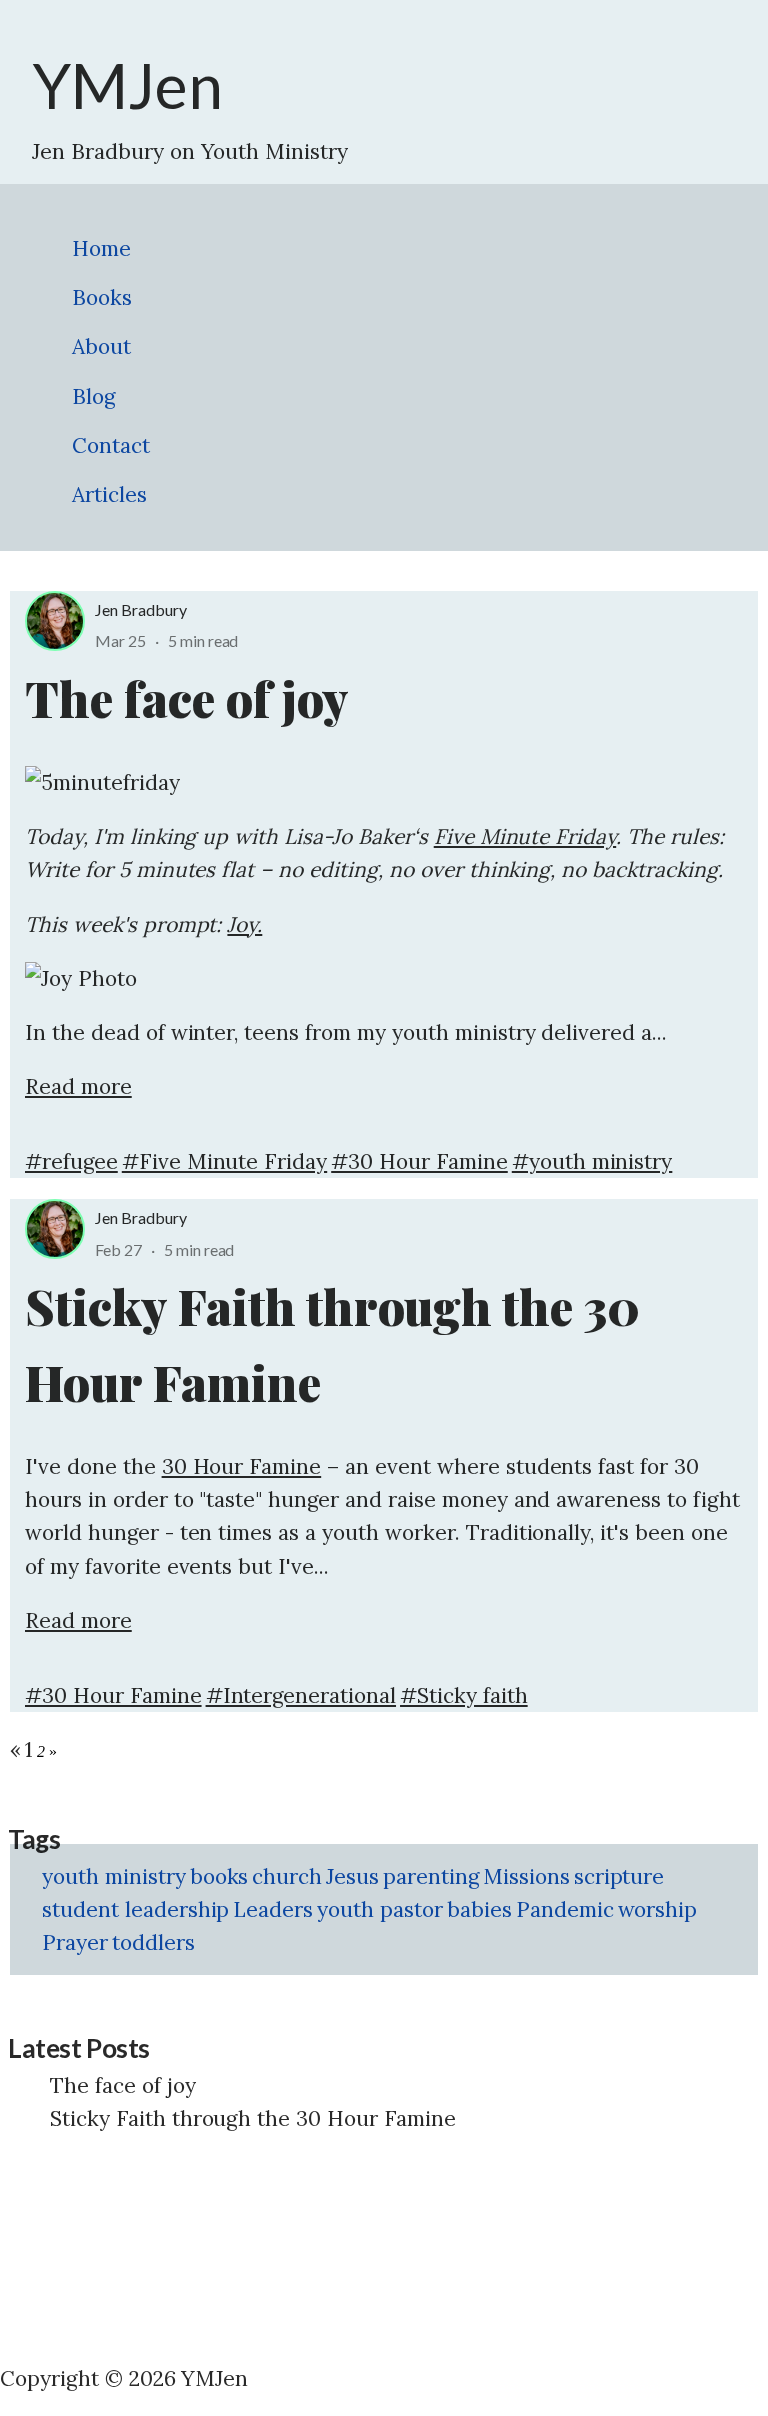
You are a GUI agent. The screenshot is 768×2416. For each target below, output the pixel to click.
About (101, 346)
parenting (431, 1876)
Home (101, 248)
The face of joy (123, 2085)
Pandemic (565, 1909)
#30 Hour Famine (419, 1161)
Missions (526, 1876)
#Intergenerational (301, 1695)
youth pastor (380, 1909)
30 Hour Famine (242, 1466)
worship (658, 1909)
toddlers (153, 1942)
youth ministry (114, 1876)
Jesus (352, 1876)
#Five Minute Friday (224, 1161)
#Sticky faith (464, 1695)
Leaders (273, 1909)
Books (102, 297)
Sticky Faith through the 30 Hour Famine (253, 2118)
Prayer (75, 1942)
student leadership (135, 1909)
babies (479, 1909)
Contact (111, 445)
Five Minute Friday (525, 836)
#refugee (71, 1161)
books (219, 1876)
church (287, 1876)
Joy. (244, 924)
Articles (109, 494)
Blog (93, 396)
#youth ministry (592, 1161)
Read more (78, 1086)
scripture (619, 1876)
